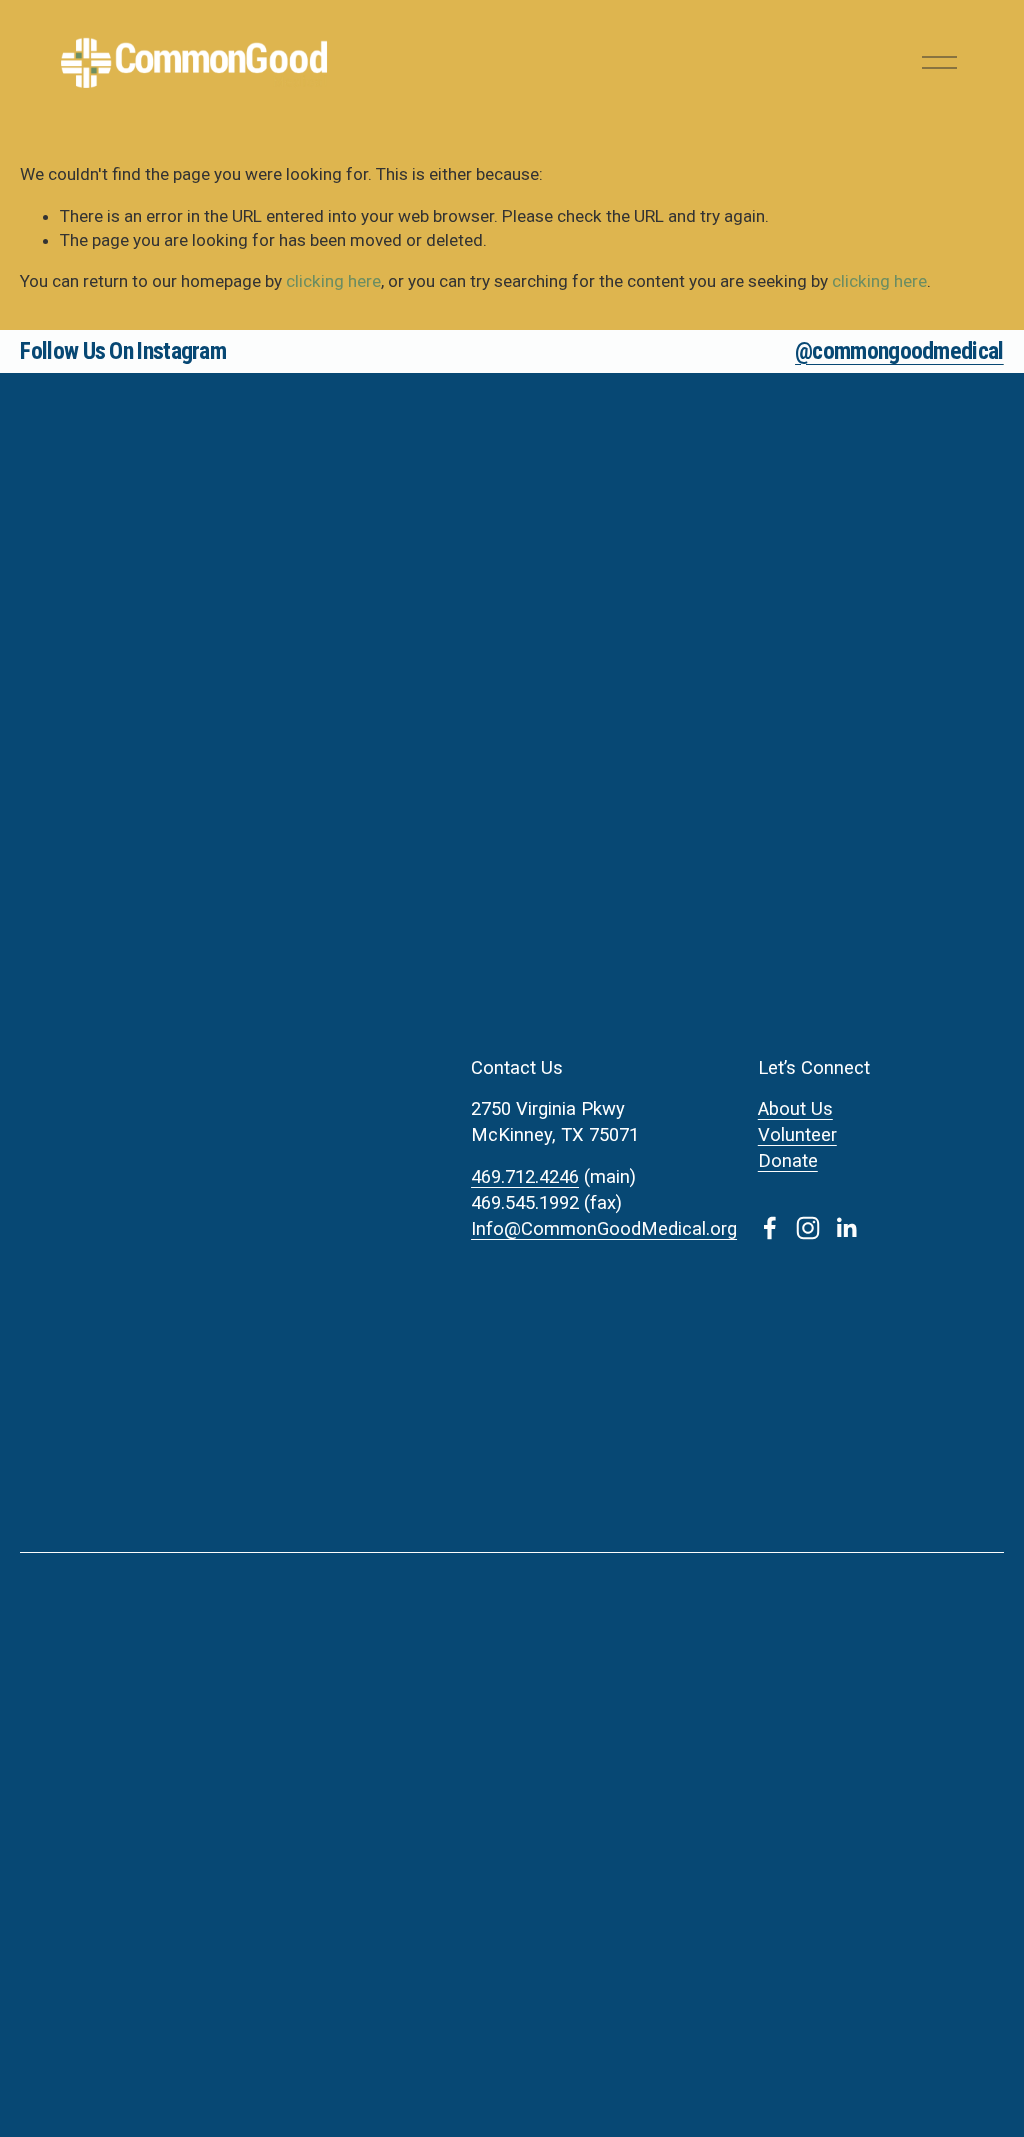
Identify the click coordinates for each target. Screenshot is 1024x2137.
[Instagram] (808, 1228)
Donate (788, 1161)
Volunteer (797, 1135)
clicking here (333, 281)
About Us (795, 1109)
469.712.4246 (525, 1177)
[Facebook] (770, 1228)
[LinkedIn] (846, 1228)
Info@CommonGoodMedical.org (604, 1229)
